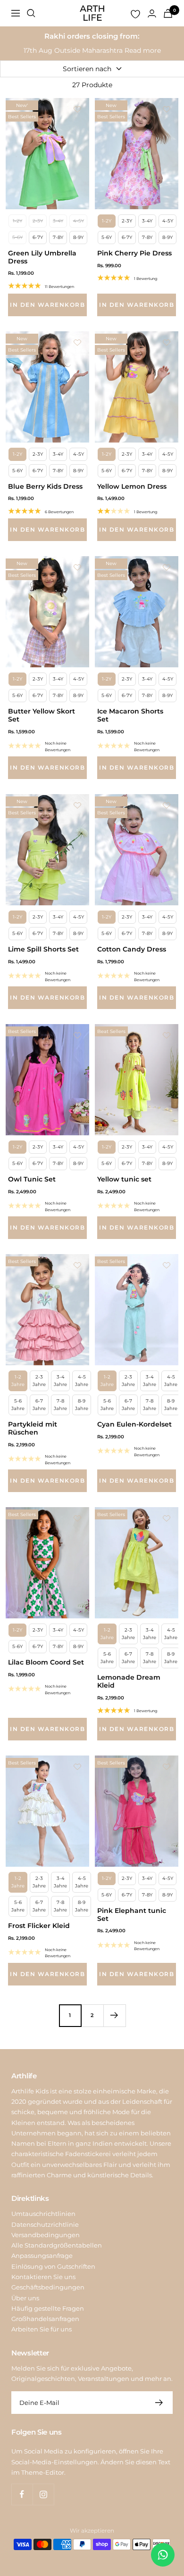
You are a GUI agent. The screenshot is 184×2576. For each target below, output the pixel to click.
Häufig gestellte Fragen (48, 2308)
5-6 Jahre (18, 1405)
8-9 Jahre (82, 1405)
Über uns (25, 2298)
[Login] (152, 13)
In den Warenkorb (47, 305)
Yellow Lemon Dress (132, 487)
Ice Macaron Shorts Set (130, 715)
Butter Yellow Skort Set (42, 715)
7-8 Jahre (60, 1405)
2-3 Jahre (39, 1381)
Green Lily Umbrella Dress (42, 257)
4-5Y (79, 221)
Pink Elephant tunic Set (132, 1915)
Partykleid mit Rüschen (33, 1428)
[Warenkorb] (168, 13)
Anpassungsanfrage (42, 2256)
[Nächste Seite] (114, 2015)
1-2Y (17, 221)
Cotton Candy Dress (132, 949)
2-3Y (38, 221)
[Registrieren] (159, 2403)
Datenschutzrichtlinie (45, 2224)
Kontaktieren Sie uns (43, 2277)
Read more (143, 50)
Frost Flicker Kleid (39, 1926)
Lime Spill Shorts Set (43, 949)
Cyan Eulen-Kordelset (134, 1424)
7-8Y (58, 237)
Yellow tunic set (124, 1179)
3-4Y (58, 221)
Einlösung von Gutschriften (53, 2266)
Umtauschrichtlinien (43, 2214)
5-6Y (17, 237)
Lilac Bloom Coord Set (46, 1662)
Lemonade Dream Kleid (129, 1682)
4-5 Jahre (82, 1381)
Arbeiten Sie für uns (42, 2329)
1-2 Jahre (18, 1381)
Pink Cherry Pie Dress (134, 253)
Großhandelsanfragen (45, 2319)
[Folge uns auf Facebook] (22, 2494)
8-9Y (78, 237)
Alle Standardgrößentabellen (57, 2245)
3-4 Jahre (60, 1381)
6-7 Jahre (39, 1405)
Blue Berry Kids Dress (45, 487)
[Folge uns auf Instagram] (43, 2494)
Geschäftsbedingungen (48, 2287)
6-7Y (38, 237)
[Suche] (31, 13)
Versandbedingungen (46, 2235)
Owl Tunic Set (32, 1179)
